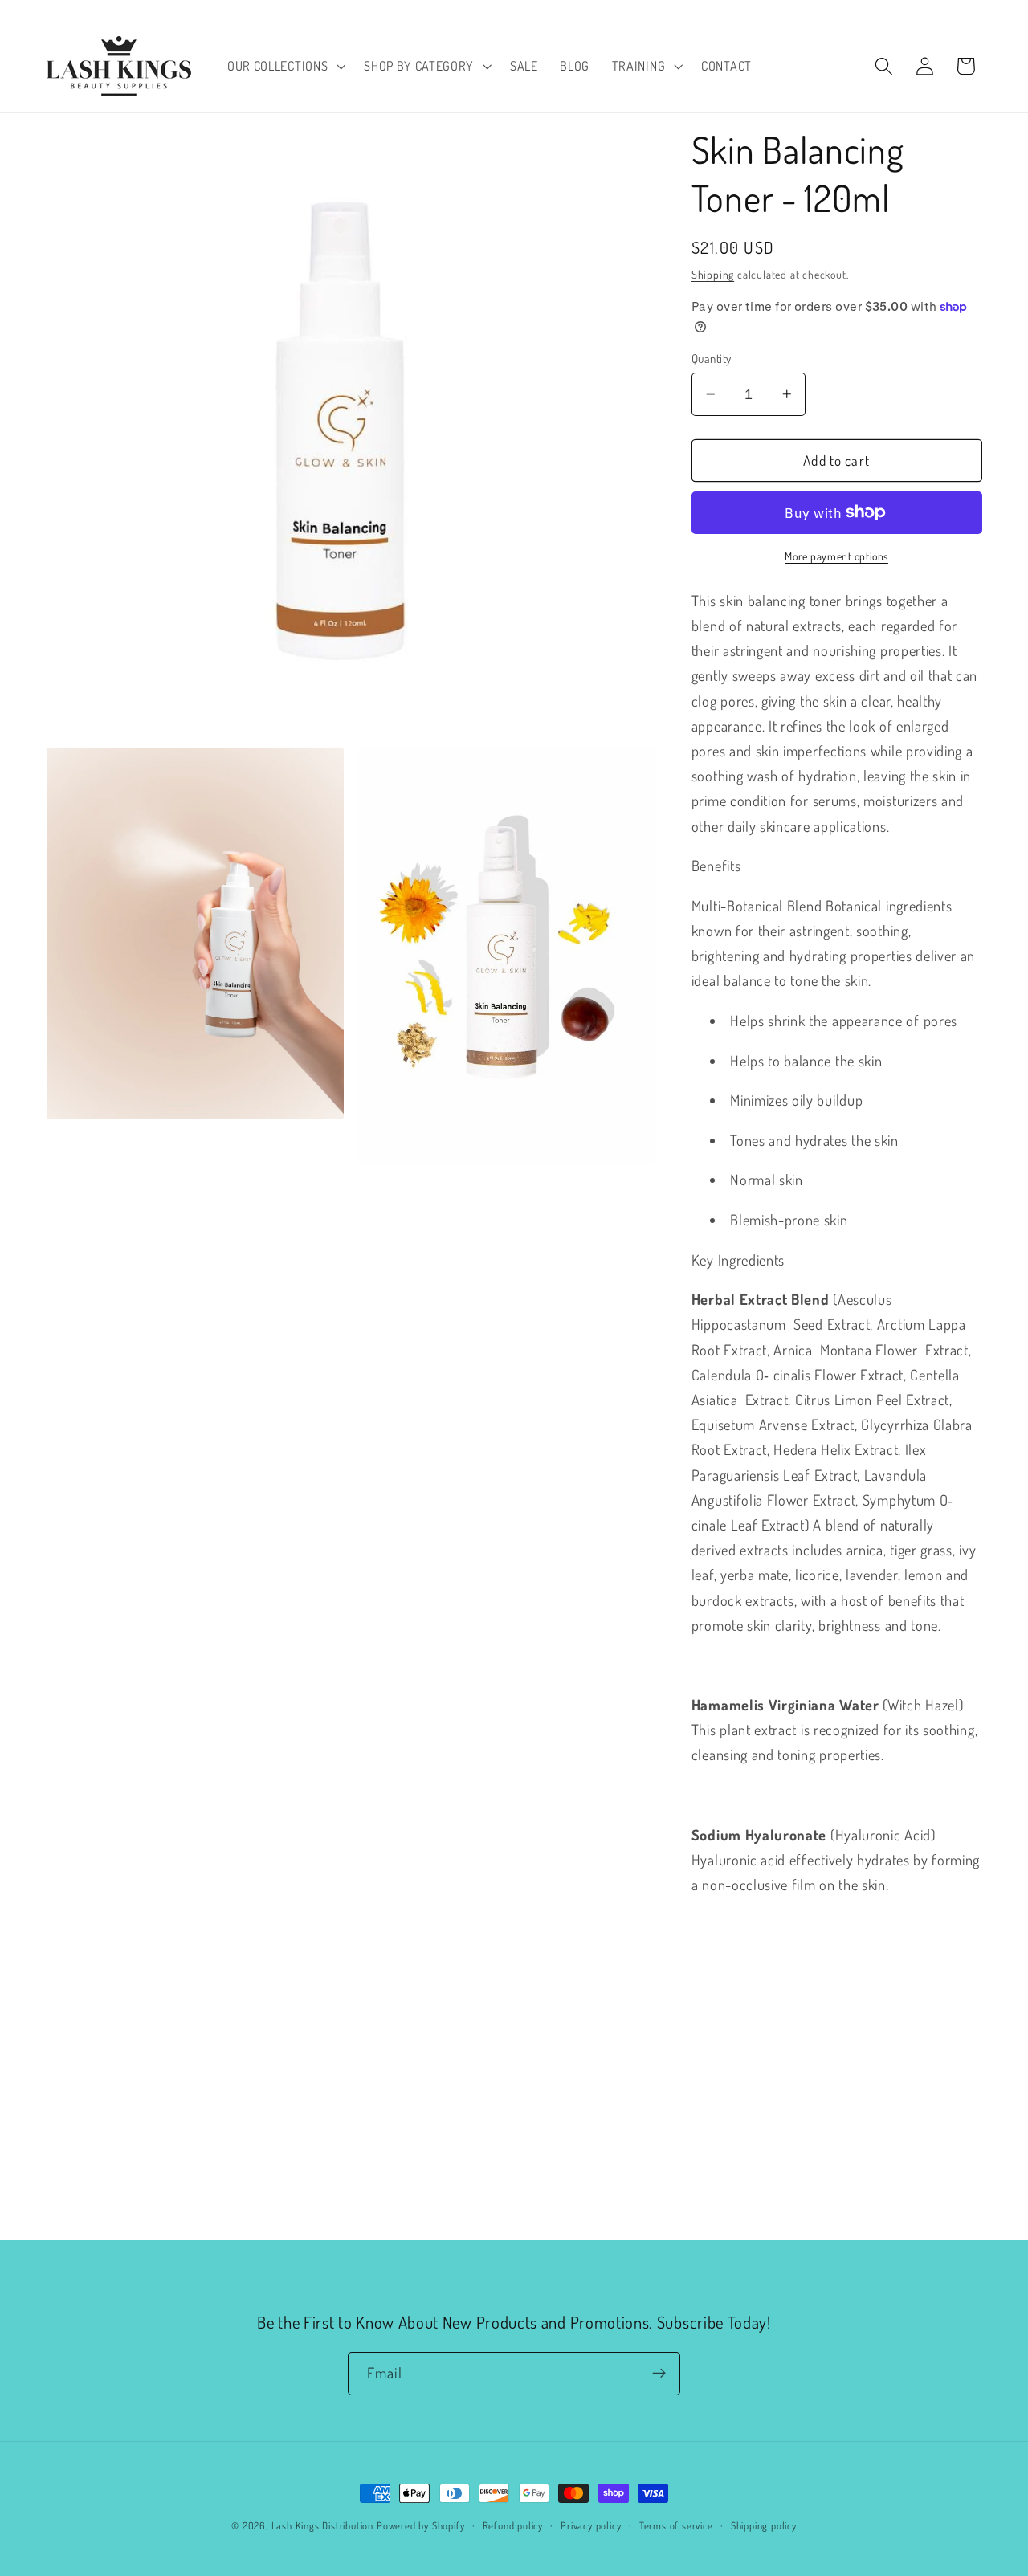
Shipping (713, 274)
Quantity (712, 359)
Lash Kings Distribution (323, 2525)
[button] (284, 66)
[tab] (837, 865)
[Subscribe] (659, 2374)
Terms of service (676, 2525)
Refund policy (513, 2525)
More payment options (836, 556)
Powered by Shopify (421, 2525)
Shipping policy (764, 2525)
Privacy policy (591, 2525)
